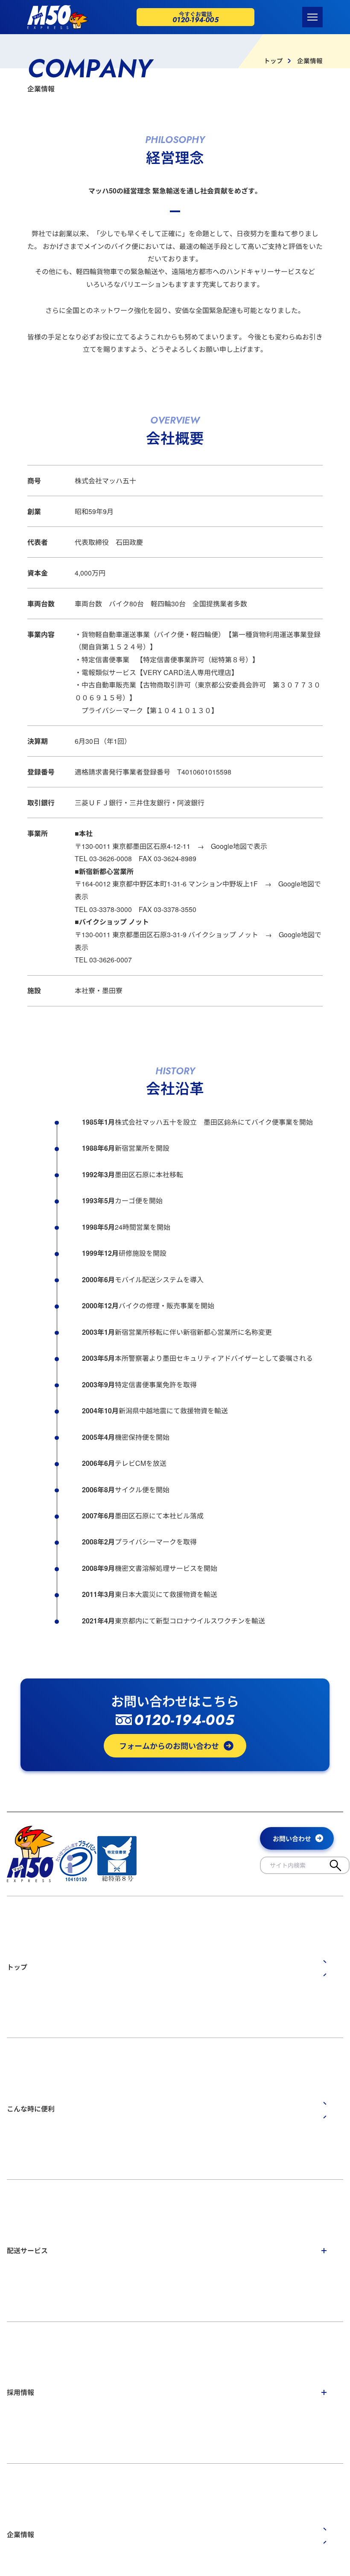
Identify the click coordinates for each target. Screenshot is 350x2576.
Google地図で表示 (239, 846)
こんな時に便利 (31, 2109)
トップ (273, 61)
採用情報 (20, 2392)
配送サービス (27, 2250)
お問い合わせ (292, 1839)
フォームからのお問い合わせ (169, 1746)
